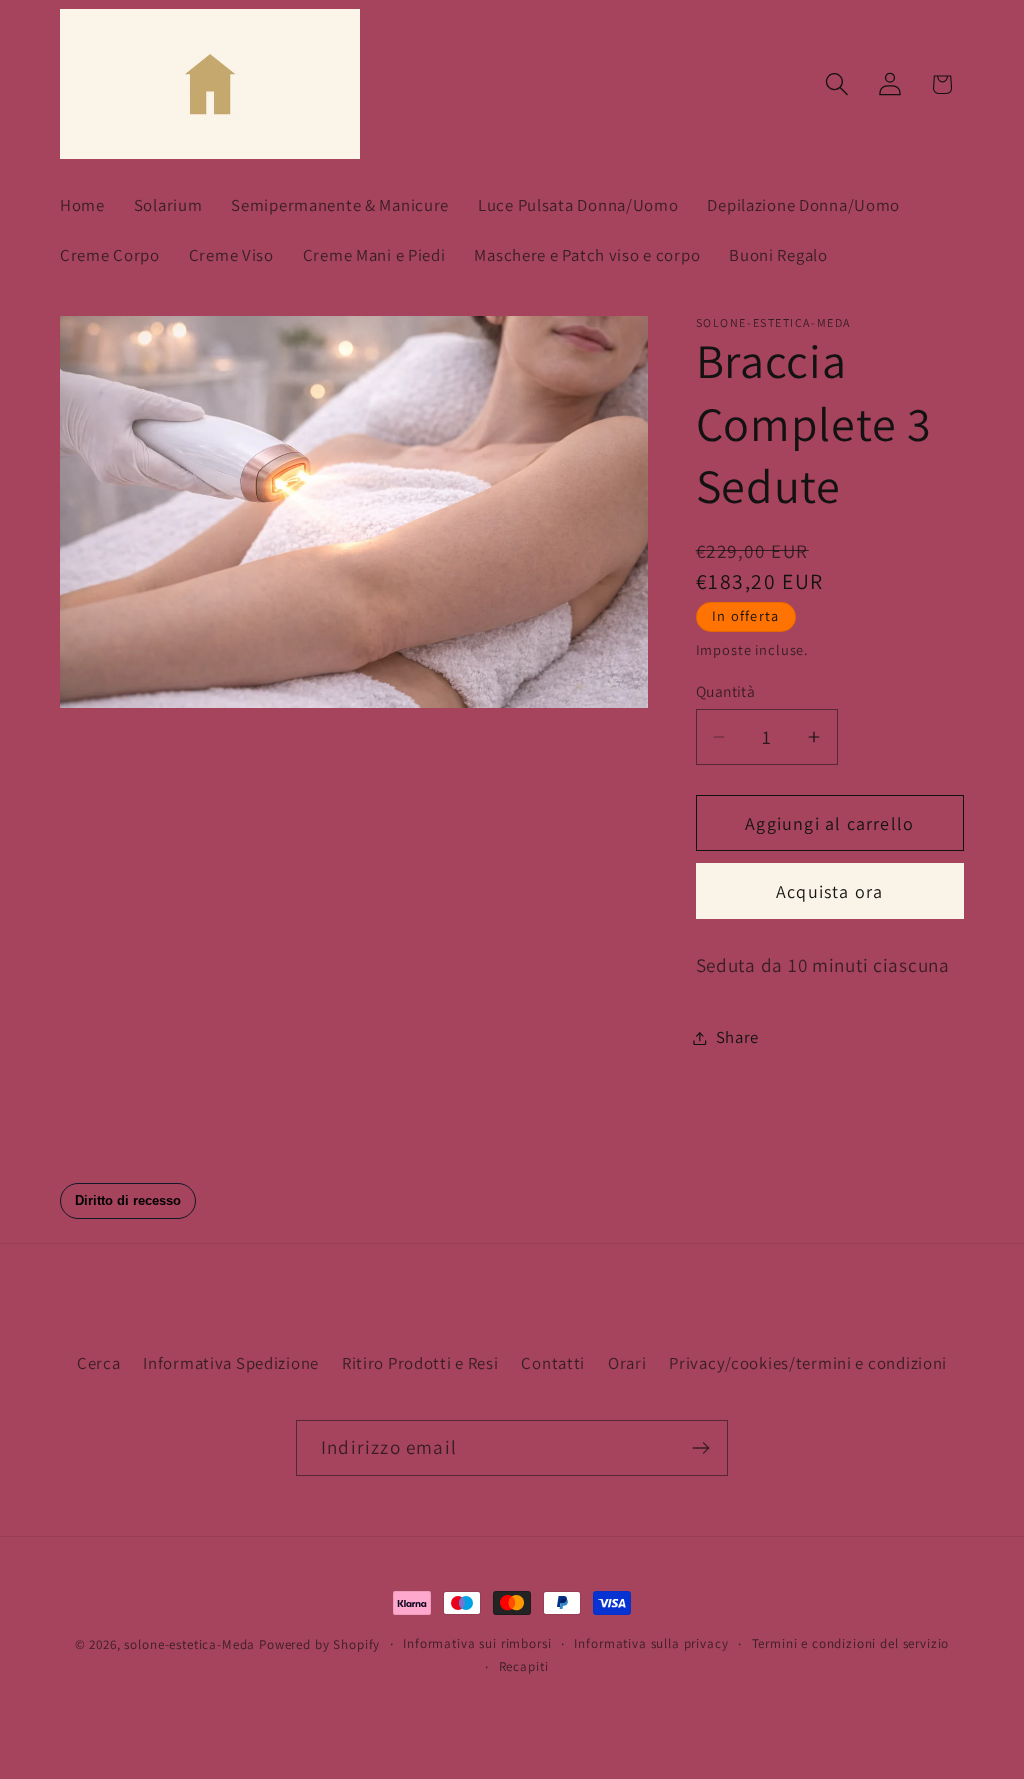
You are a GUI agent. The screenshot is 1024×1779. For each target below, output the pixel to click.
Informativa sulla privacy (651, 1643)
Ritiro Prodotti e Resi (420, 1363)
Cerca (99, 1363)
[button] (836, 84)
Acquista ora (829, 891)
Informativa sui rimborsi (477, 1643)
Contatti (553, 1363)
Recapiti (524, 1666)
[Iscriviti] (700, 1448)
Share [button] (738, 1037)
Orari (627, 1363)
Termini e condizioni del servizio (851, 1643)
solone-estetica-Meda (191, 1644)
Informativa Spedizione (231, 1363)
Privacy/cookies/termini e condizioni (808, 1363)
